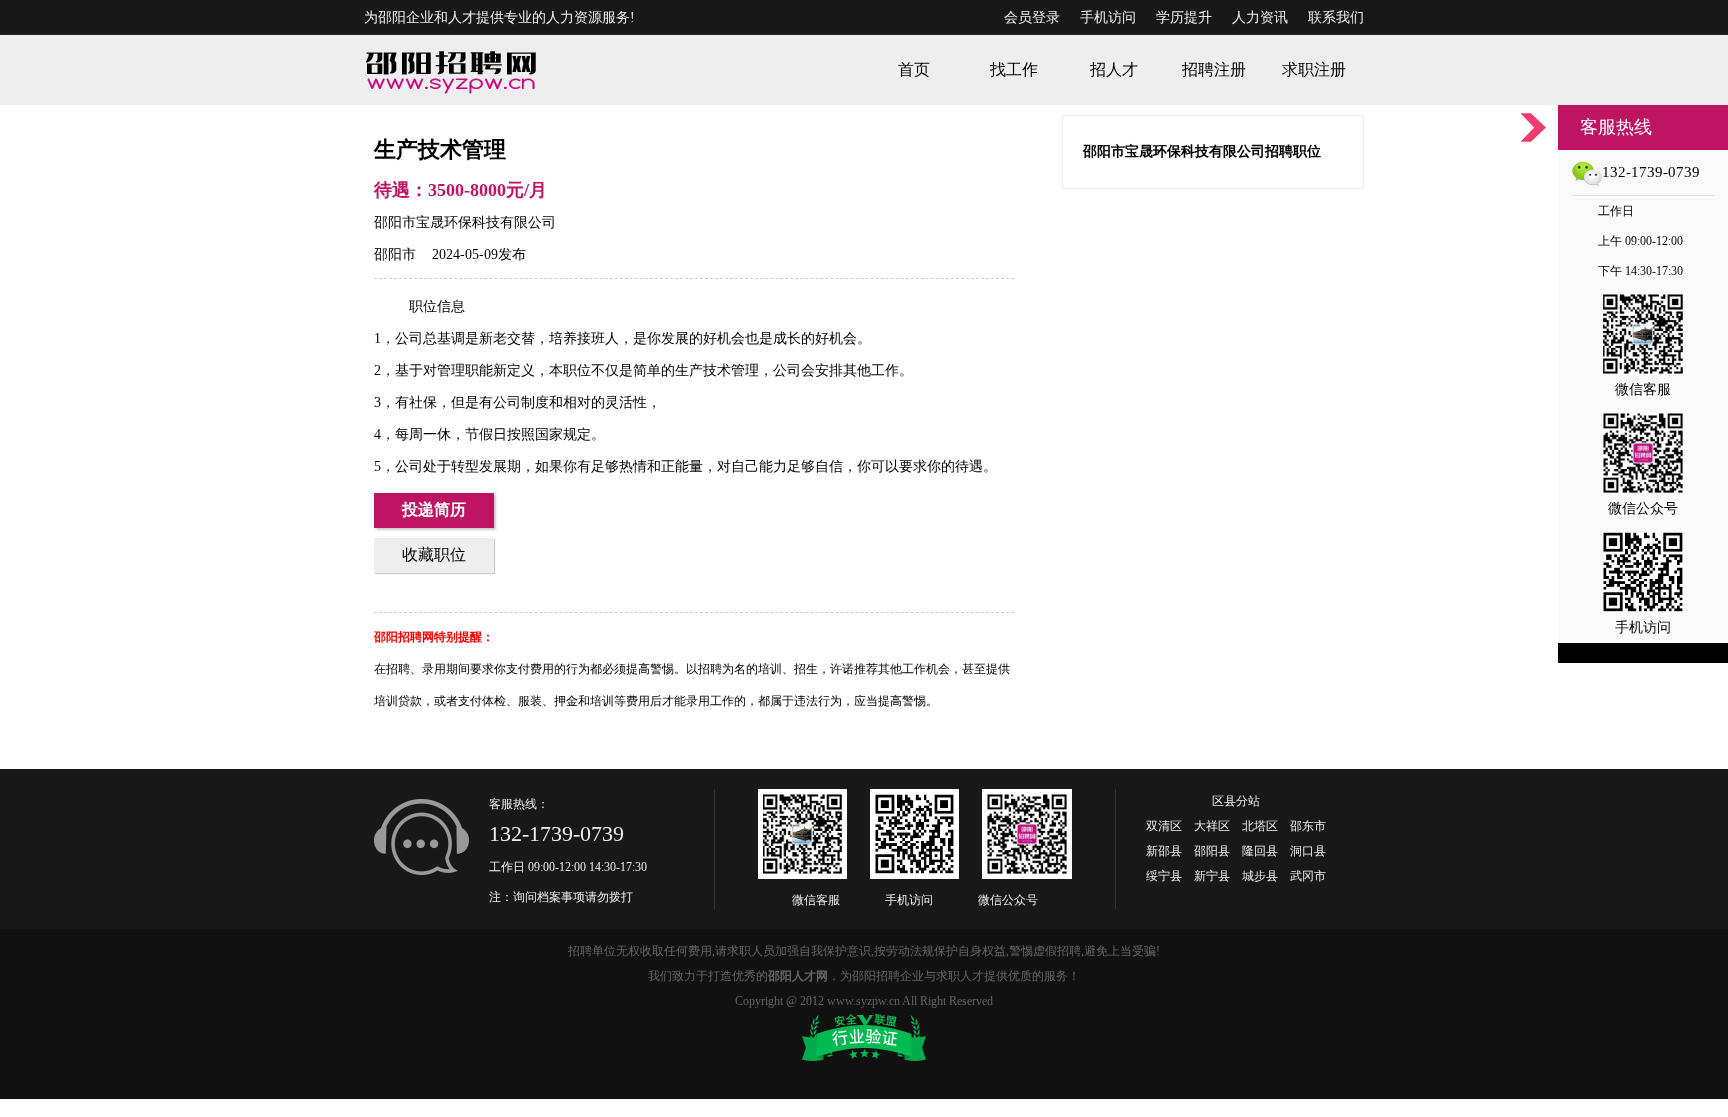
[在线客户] (1533, 127)
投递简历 (434, 509)
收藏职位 (434, 554)
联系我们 (1336, 17)
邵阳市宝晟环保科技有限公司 (465, 222)
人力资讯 (1260, 17)
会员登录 (1032, 17)
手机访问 (1108, 17)
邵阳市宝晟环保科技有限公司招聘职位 (1202, 151)
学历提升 (1184, 17)
